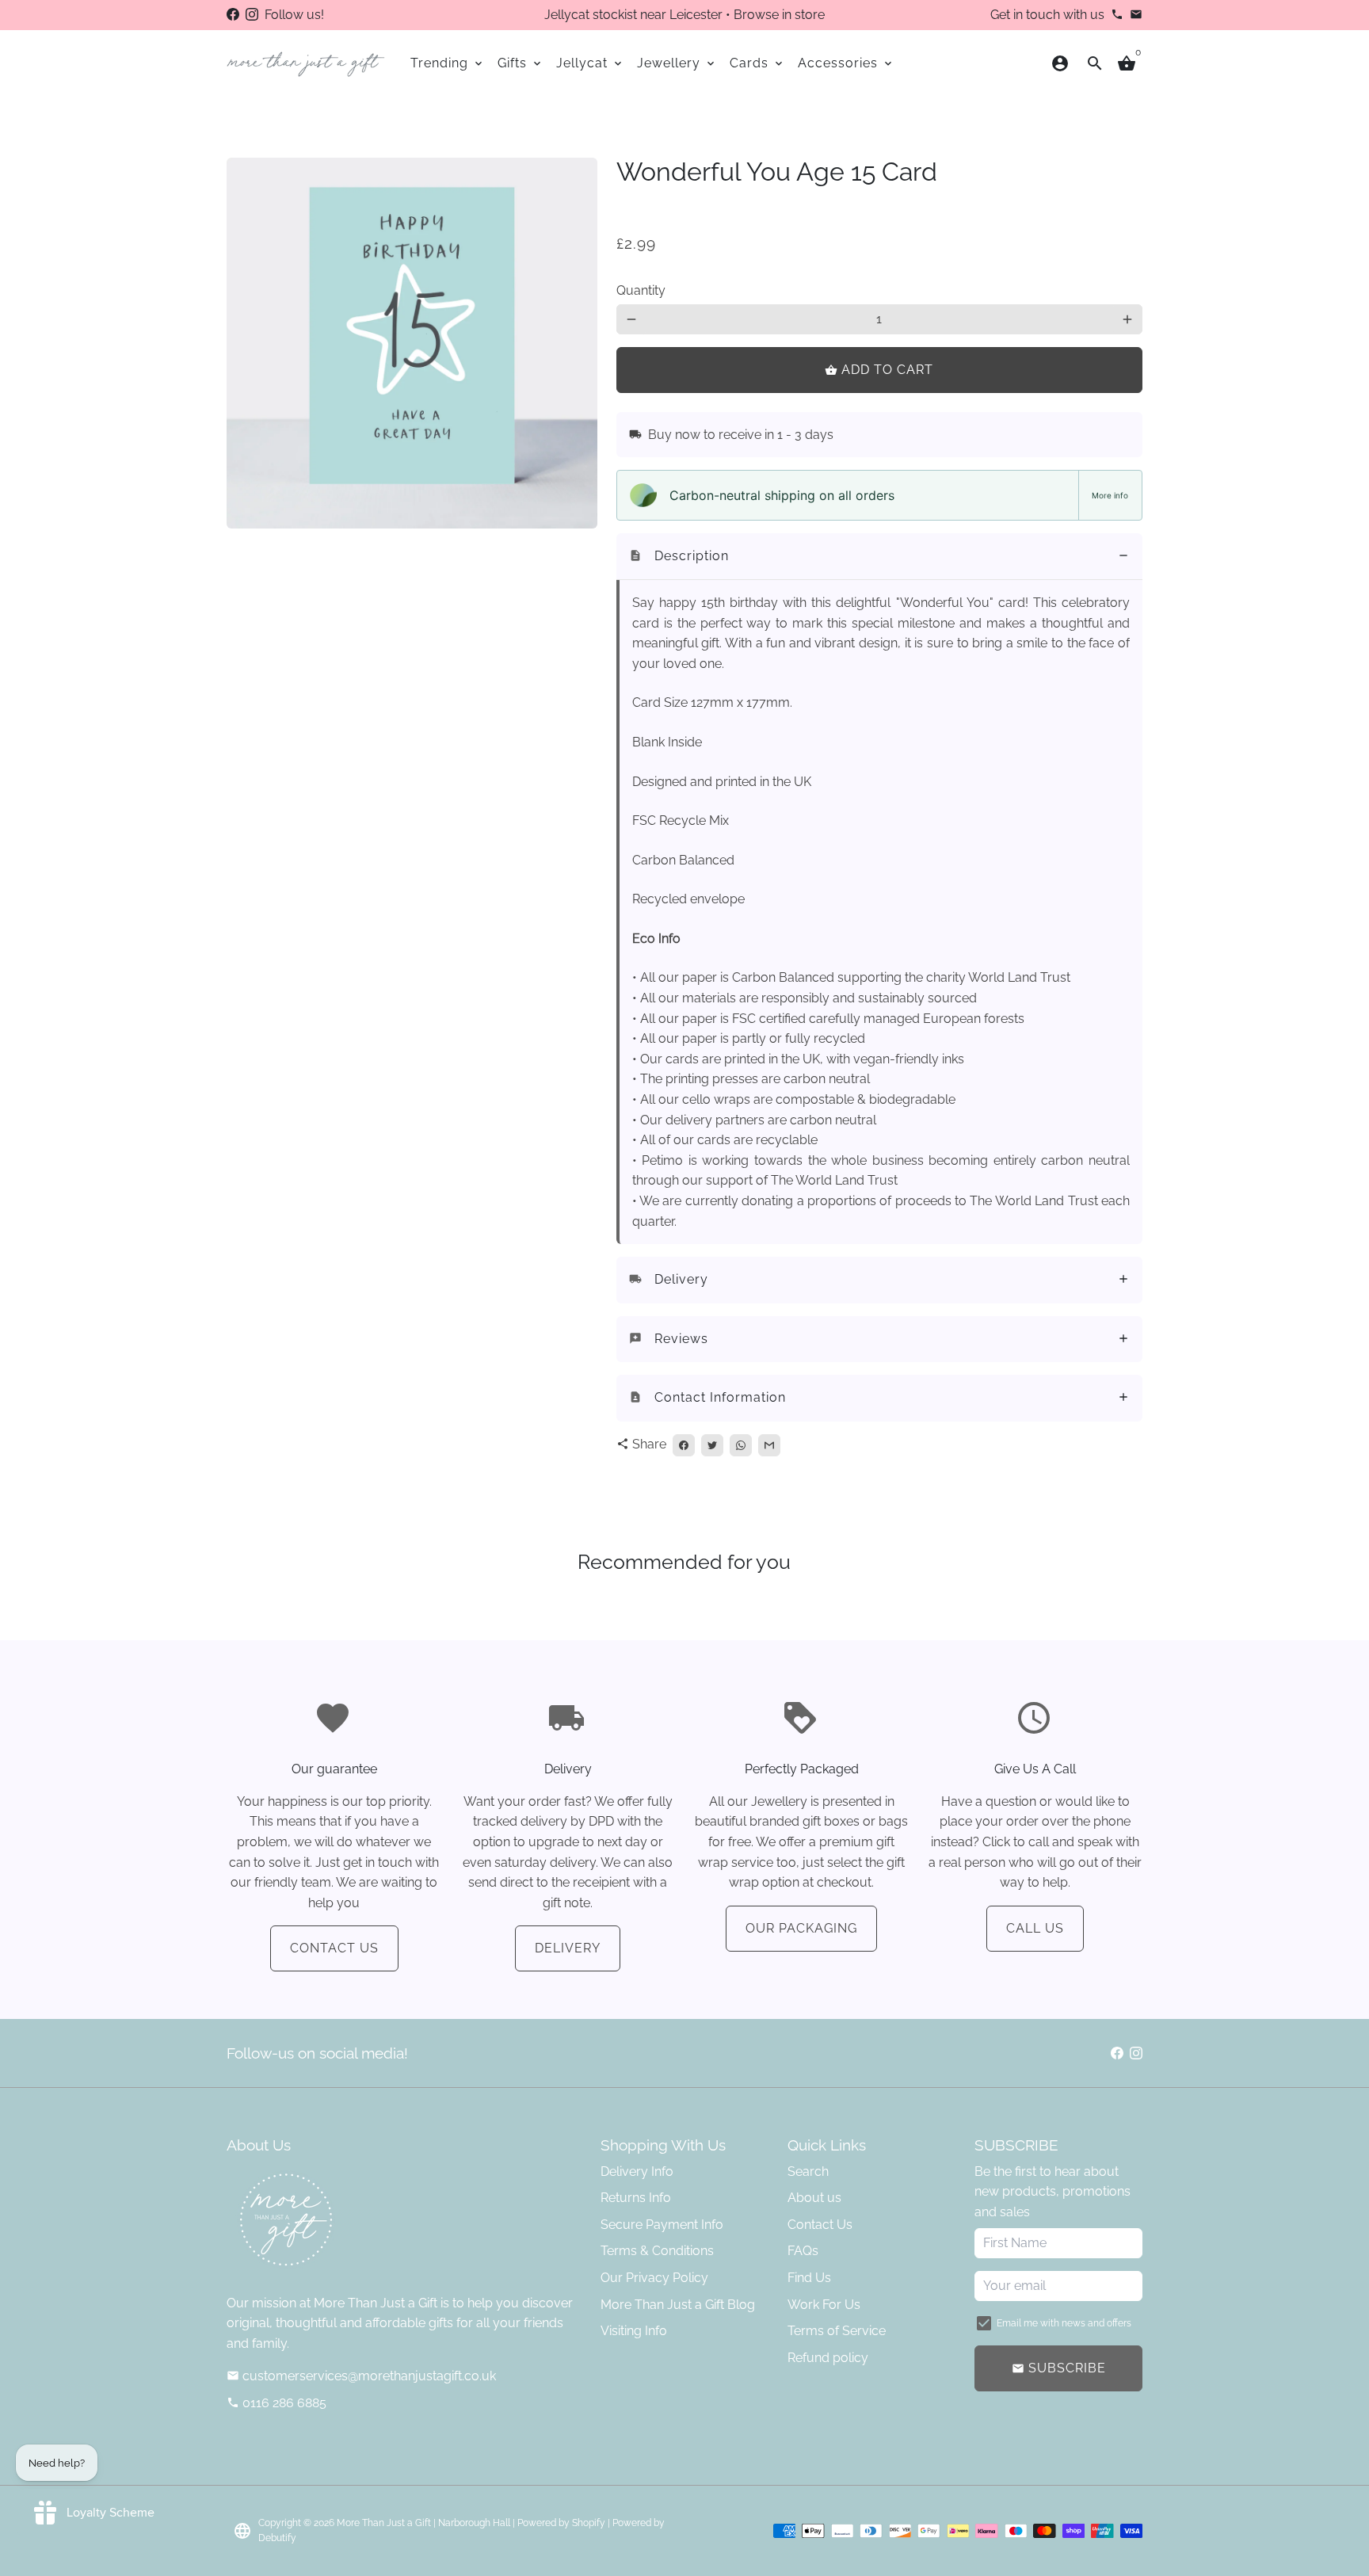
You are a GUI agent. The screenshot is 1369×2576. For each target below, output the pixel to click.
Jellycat (590, 63)
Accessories (846, 63)
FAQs (803, 2251)
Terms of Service (837, 2331)
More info (1110, 495)
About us (814, 2198)
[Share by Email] (769, 1445)
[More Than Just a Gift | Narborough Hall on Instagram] (252, 15)
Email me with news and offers (1064, 2323)
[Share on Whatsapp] (741, 1445)
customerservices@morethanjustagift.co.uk (361, 2376)
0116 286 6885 (276, 2403)
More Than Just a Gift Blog (678, 2305)
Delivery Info (637, 2171)
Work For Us (824, 2305)
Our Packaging (801, 1928)
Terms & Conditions (657, 2251)
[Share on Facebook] (684, 1445)
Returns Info (636, 2198)
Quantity (641, 290)
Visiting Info (634, 2331)
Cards (757, 63)
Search (808, 2171)
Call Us (1035, 1928)
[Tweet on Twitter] (712, 1445)
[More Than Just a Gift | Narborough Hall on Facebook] (233, 15)
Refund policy (828, 2358)
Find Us (809, 2278)
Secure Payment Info (662, 2225)
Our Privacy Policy (654, 2278)
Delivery (568, 1948)
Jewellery (677, 63)
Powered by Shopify (561, 2523)
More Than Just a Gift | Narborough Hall (423, 2523)
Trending (448, 63)
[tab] (879, 557)
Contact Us (334, 1948)
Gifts (521, 63)
